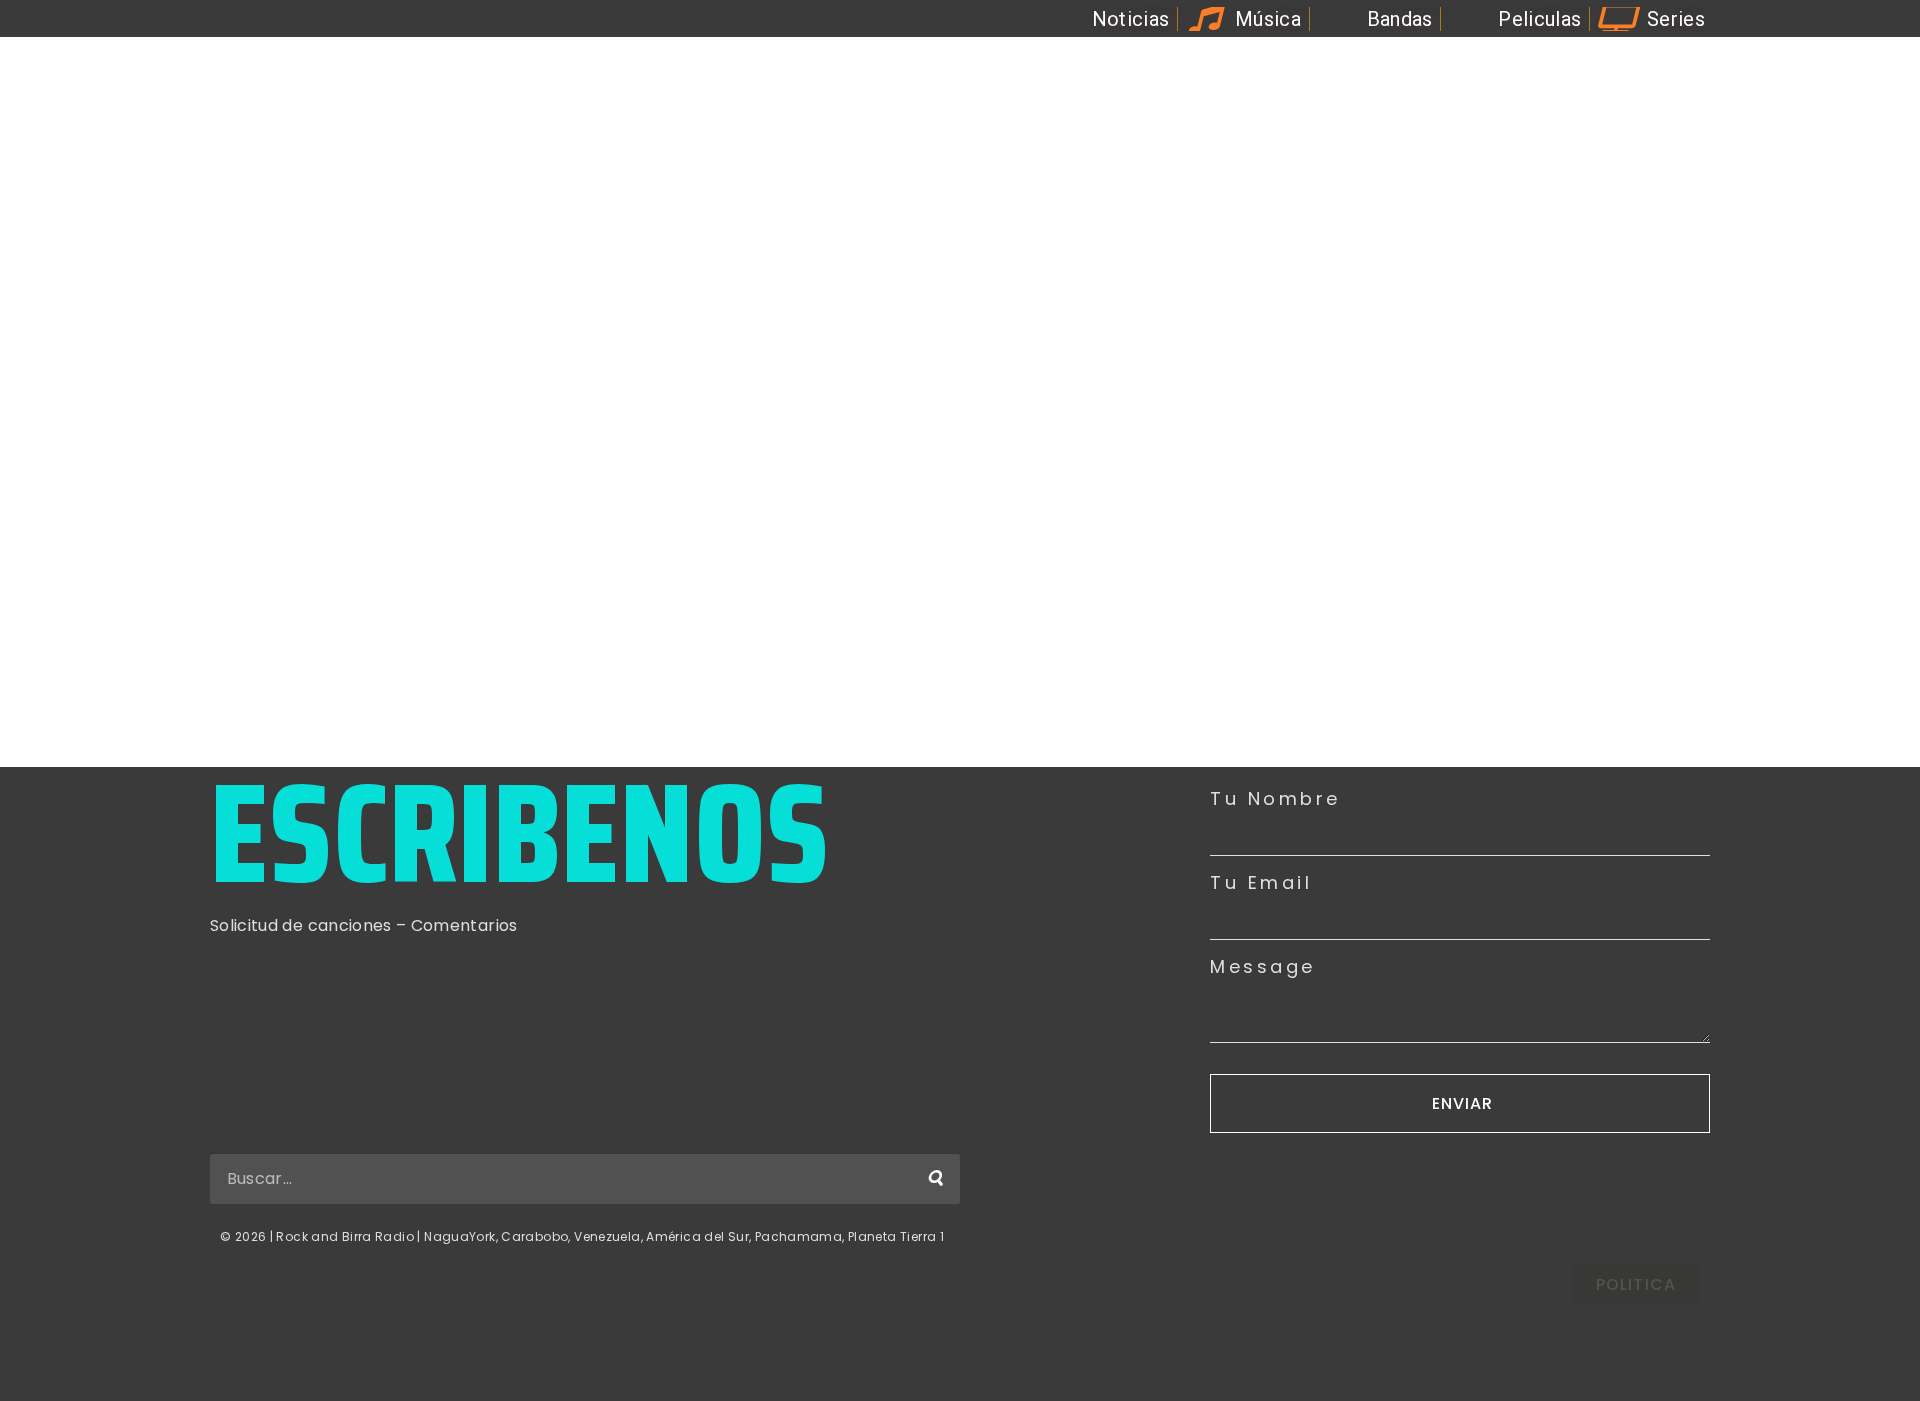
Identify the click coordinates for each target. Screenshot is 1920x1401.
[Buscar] (935, 1179)
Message (1263, 967)
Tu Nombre (1275, 799)
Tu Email (1261, 883)
